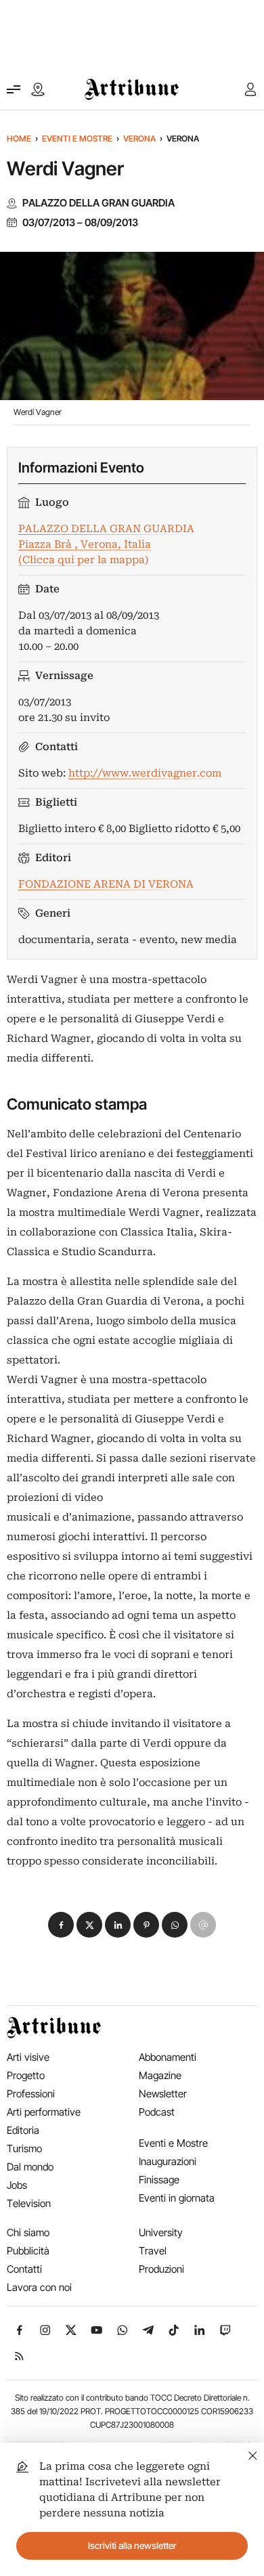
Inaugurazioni (168, 2161)
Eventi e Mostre (77, 138)
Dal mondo (30, 2167)
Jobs (17, 2185)
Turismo (24, 2148)
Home (19, 138)
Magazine (160, 2075)
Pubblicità (28, 2251)
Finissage (159, 2180)
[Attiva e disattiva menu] (14, 89)
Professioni (31, 2094)
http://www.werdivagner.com (145, 773)
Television (29, 2203)
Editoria (23, 2130)
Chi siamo (28, 2232)
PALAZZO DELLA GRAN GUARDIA (98, 203)
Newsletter (163, 2094)
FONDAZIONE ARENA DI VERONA (106, 884)
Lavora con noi (39, 2287)
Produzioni (161, 2269)
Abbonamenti (168, 2057)
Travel (153, 2251)
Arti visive (28, 2057)
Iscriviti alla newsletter (132, 2546)
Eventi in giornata (177, 2198)
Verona (139, 138)
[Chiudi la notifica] (253, 2454)
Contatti (24, 2269)
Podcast (157, 2112)
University (161, 2232)
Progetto (26, 2075)
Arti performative (44, 2112)
